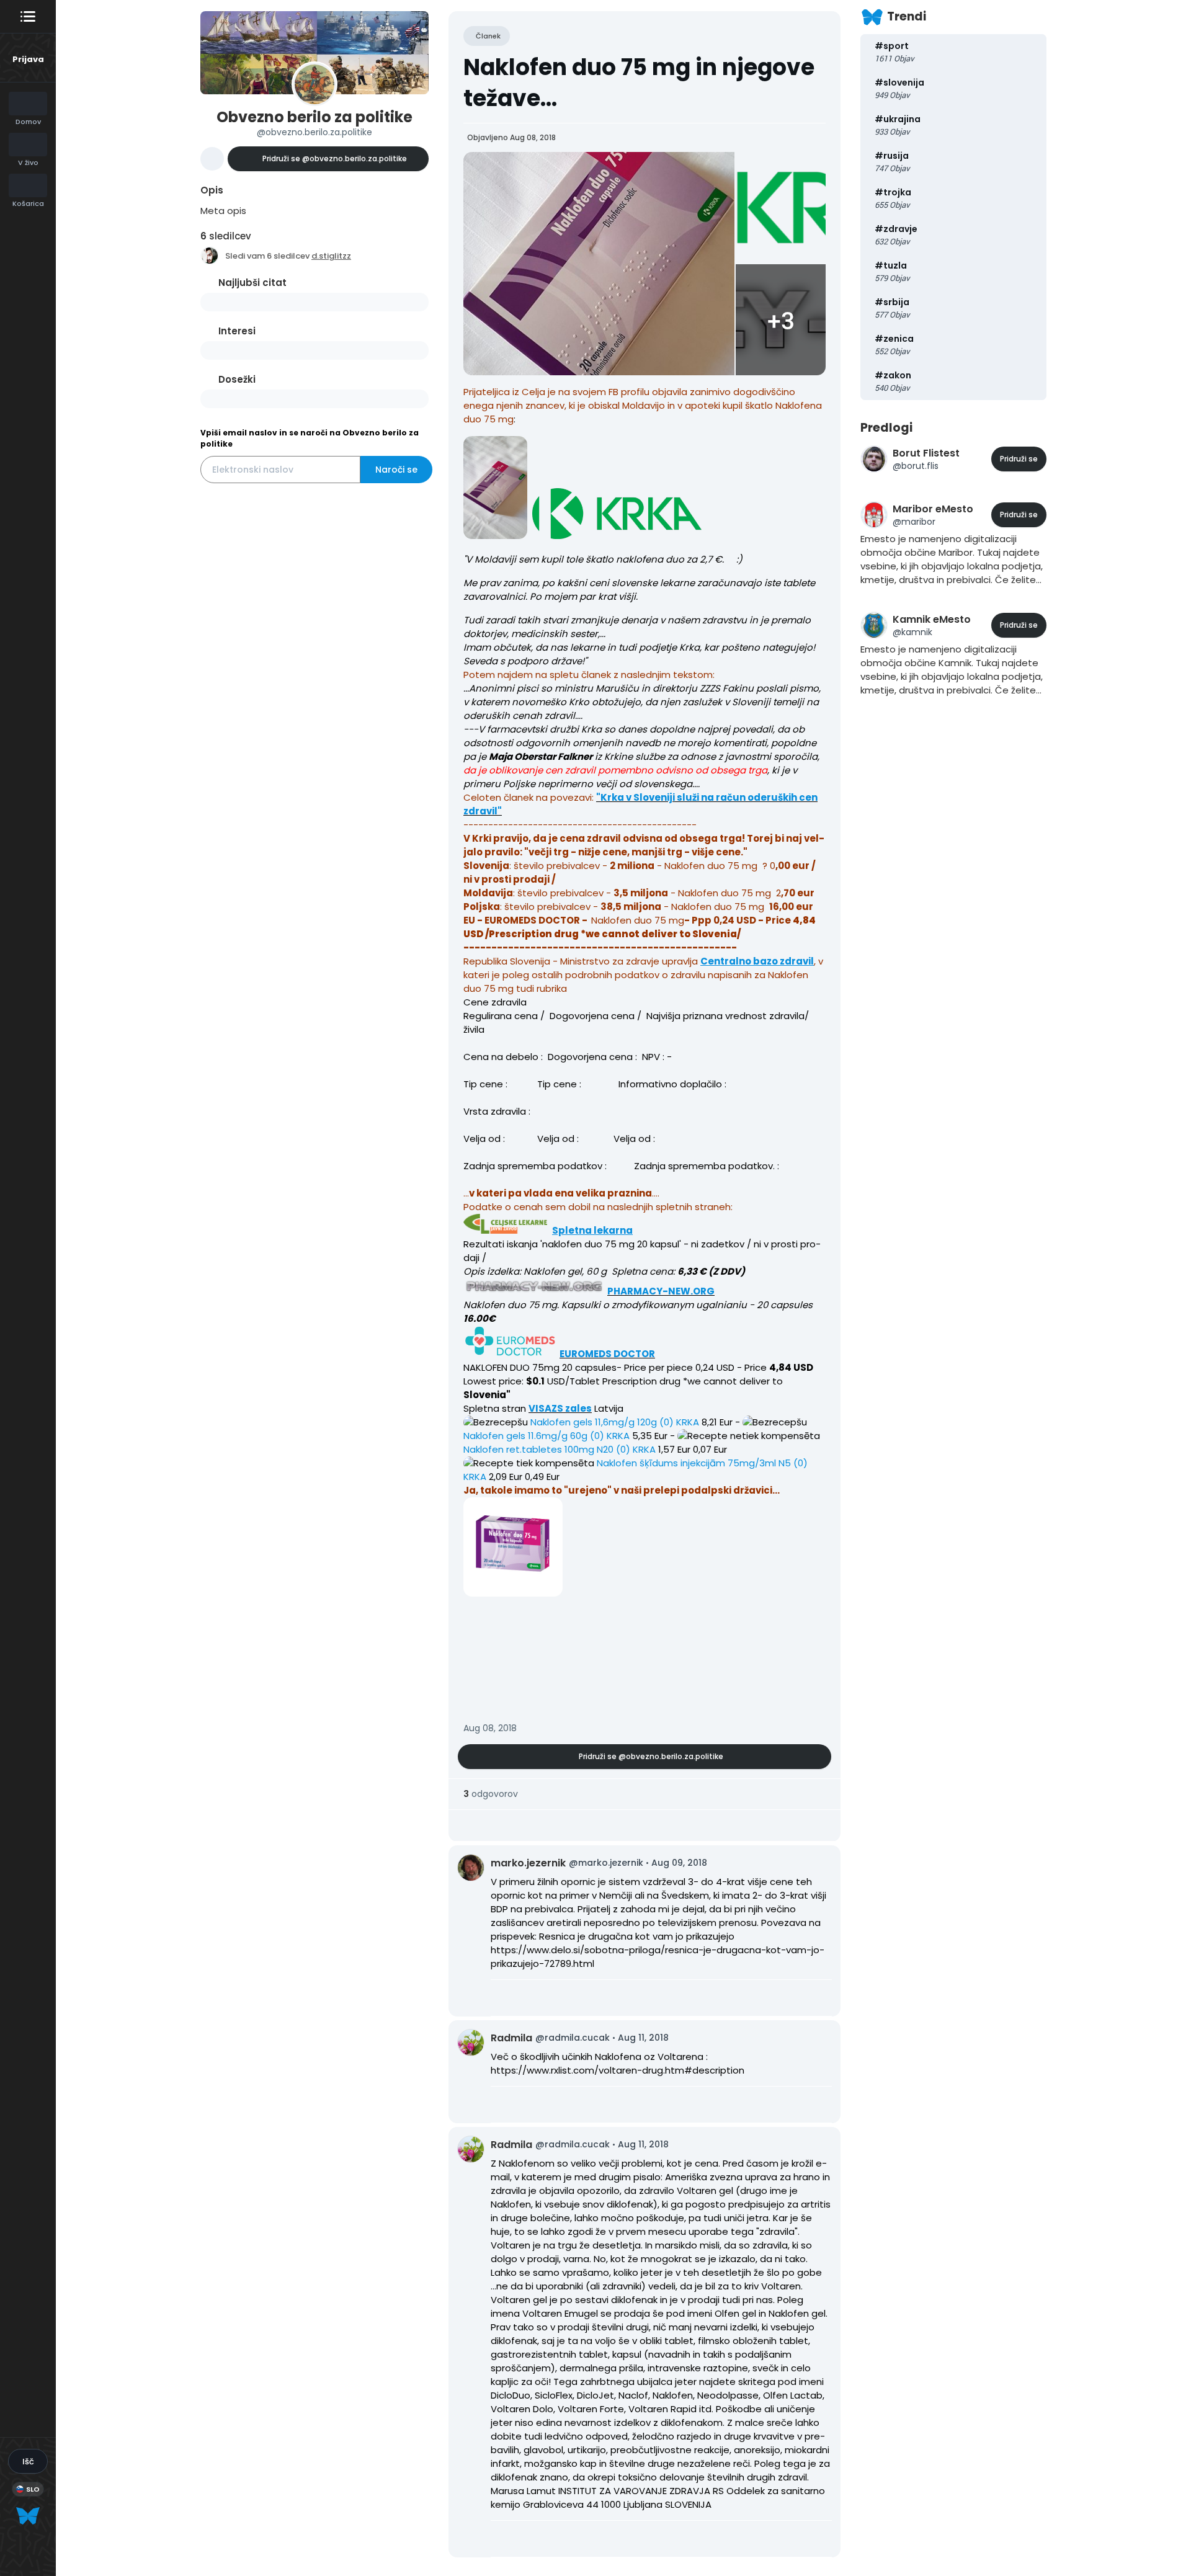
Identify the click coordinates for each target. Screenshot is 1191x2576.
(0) (665, 1422)
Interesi (237, 331)
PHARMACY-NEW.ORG (661, 1291)
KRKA (688, 1422)
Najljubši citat (252, 283)
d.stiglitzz (331, 256)
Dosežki (237, 379)
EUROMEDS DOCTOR (607, 1354)
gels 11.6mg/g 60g (525, 1436)
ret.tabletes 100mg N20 (538, 1449)
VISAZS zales (560, 1408)
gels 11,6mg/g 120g (594, 1422)
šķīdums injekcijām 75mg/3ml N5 (694, 1463)
